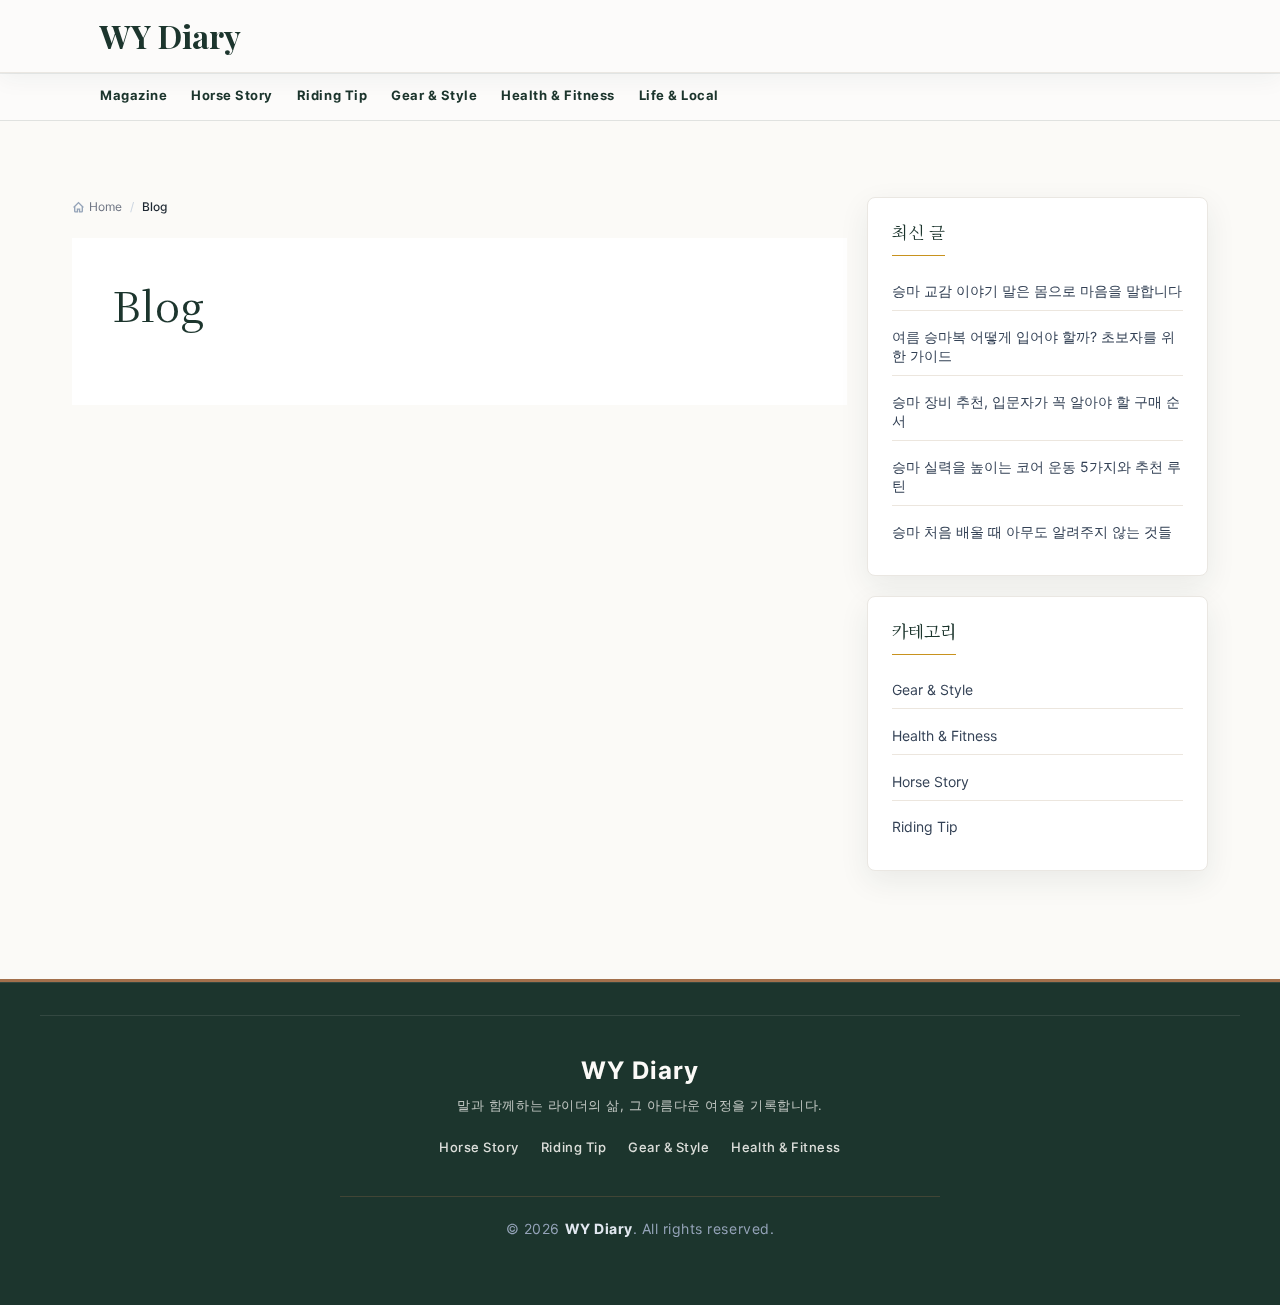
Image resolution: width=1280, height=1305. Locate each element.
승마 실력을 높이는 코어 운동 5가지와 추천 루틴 (1036, 476)
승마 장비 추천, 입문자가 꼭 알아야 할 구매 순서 (1036, 411)
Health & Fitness (557, 95)
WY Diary (170, 36)
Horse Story (232, 95)
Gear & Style (434, 95)
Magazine (133, 95)
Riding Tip (332, 95)
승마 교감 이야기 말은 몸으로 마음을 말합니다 (1037, 290)
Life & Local (679, 95)
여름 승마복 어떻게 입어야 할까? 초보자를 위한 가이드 (1033, 346)
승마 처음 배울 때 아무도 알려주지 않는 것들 (1032, 531)
